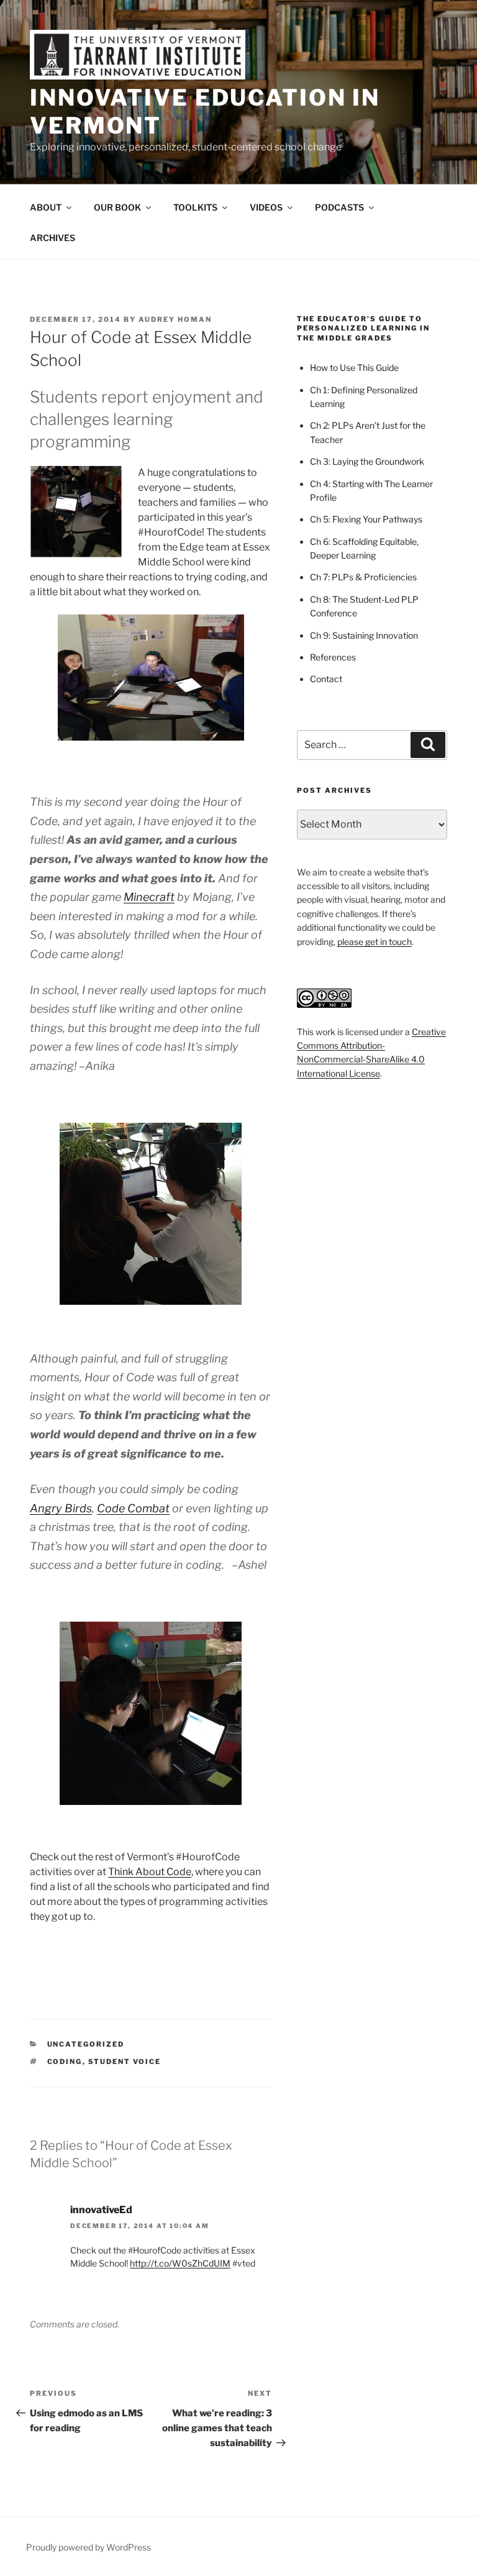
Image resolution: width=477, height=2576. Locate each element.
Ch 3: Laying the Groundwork (367, 461)
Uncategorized (86, 2044)
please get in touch (375, 942)
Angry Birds (61, 1508)
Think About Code (150, 1872)
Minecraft (149, 897)
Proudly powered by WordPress (89, 2547)
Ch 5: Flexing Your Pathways (366, 519)
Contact (326, 679)
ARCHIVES (52, 238)
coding (65, 2062)
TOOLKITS (195, 207)
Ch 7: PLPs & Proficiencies (363, 577)
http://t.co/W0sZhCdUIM (180, 2263)
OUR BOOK (117, 207)
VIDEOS (266, 207)
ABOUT (46, 207)
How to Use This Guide (354, 368)
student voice (125, 2062)
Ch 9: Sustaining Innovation (364, 635)
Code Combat (133, 1508)
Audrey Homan (175, 319)
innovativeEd (101, 2210)
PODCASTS (339, 207)
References (333, 657)
